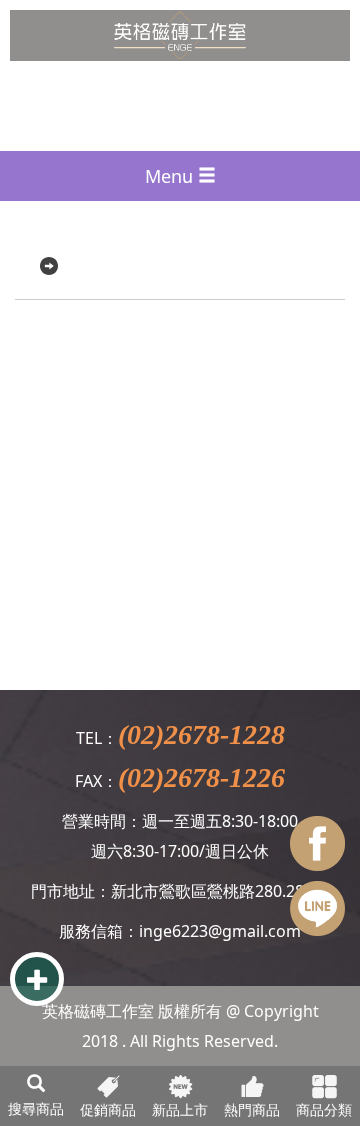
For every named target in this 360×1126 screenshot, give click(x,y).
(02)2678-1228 (201, 735)
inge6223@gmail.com (220, 931)
